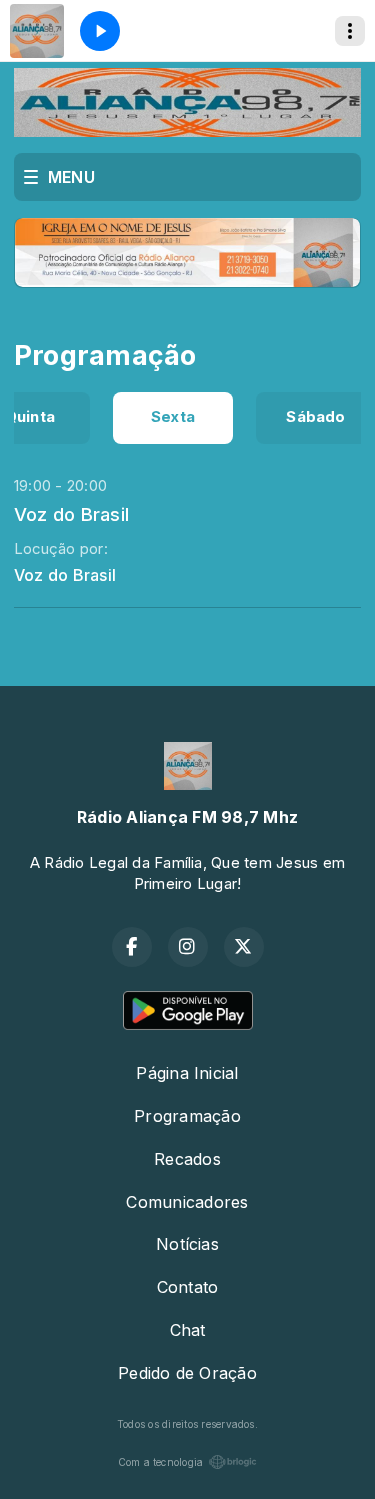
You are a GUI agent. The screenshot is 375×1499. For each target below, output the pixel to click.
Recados (187, 1159)
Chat (188, 1330)
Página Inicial (187, 1073)
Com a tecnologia (161, 1462)
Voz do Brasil (71, 514)
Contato (188, 1287)
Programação (187, 1116)
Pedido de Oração (187, 1373)
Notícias (187, 1244)
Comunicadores (187, 1202)
